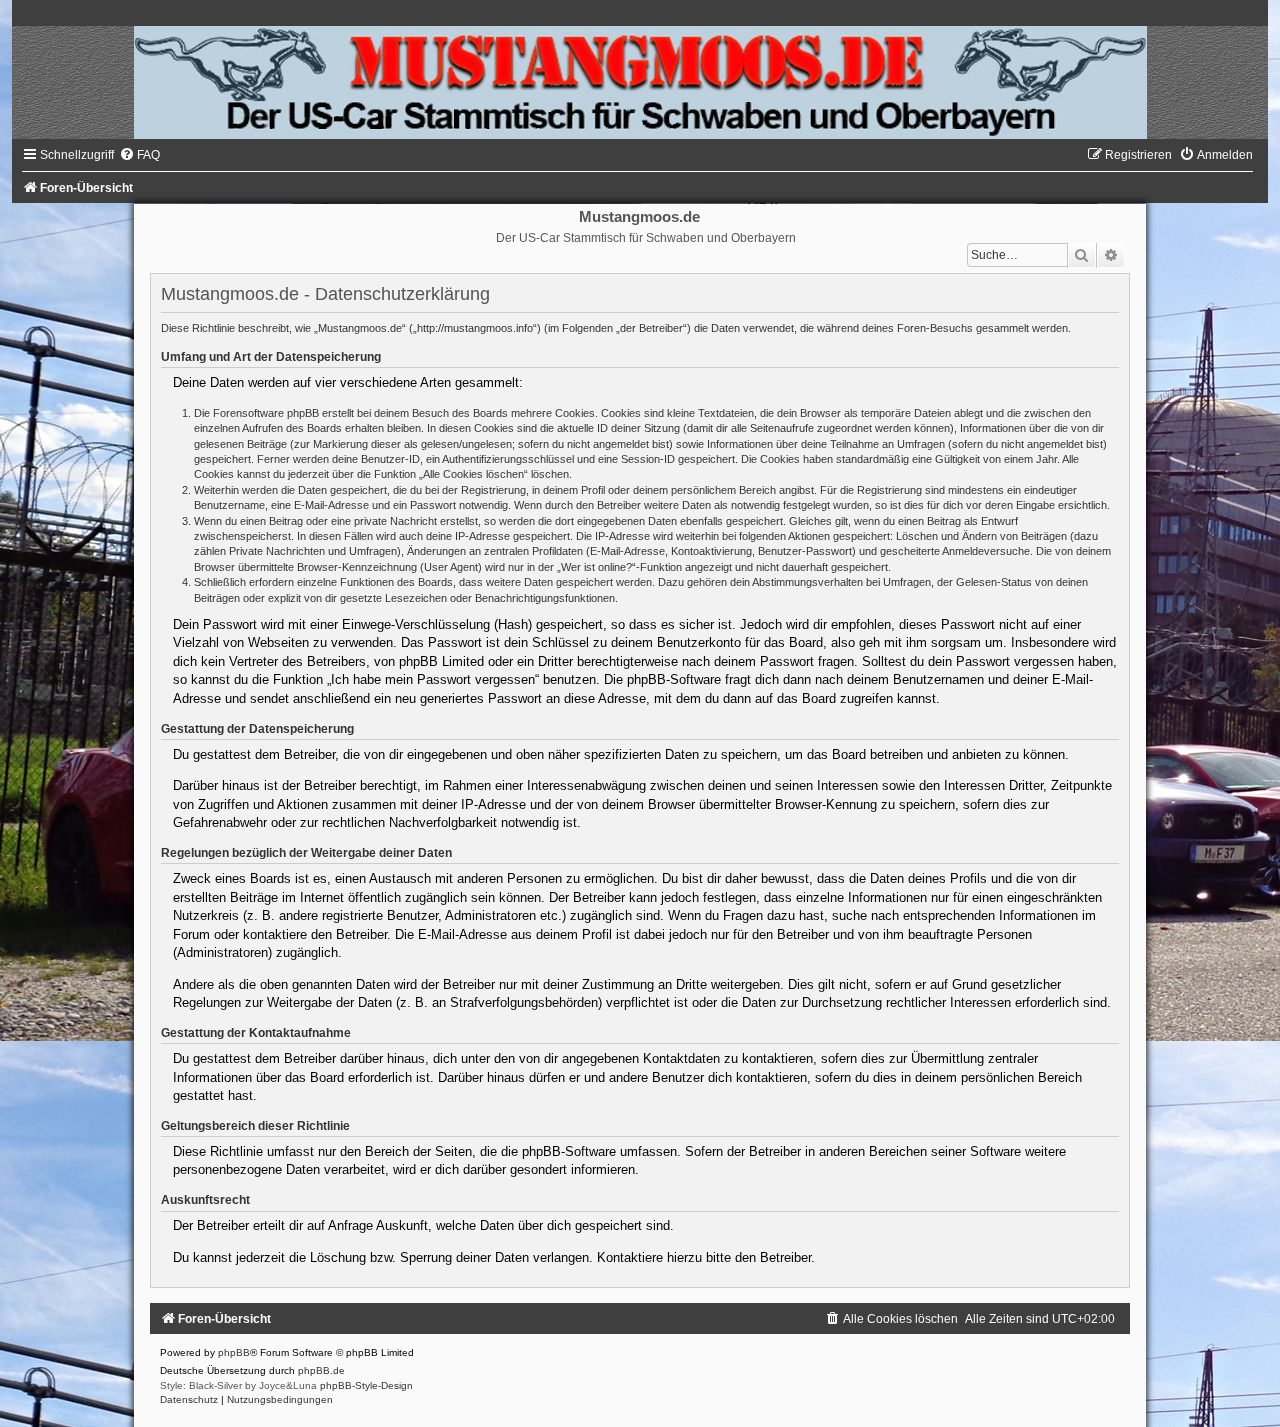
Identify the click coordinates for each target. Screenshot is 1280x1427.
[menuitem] (139, 155)
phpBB (234, 1352)
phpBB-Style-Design (366, 1385)
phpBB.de (321, 1370)
